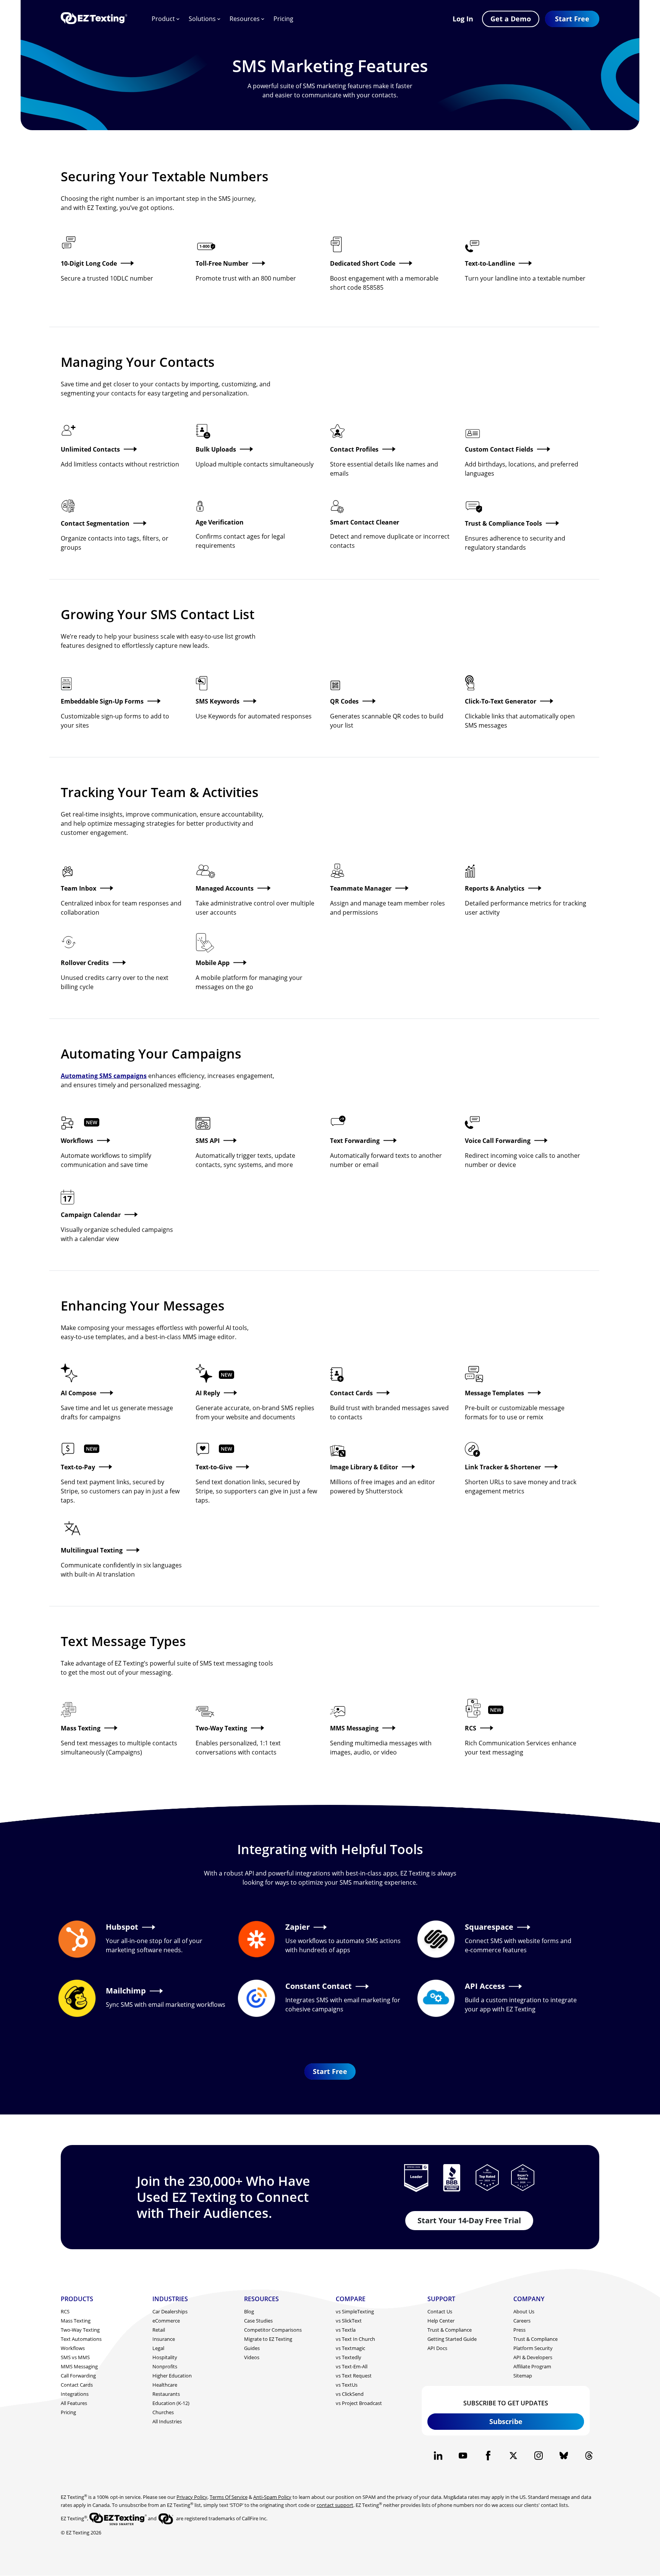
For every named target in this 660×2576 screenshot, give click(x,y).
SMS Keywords (218, 701)
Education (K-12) (171, 2403)
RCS (471, 1728)
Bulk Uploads (216, 449)
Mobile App (213, 963)
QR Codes (344, 701)
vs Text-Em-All (352, 2366)
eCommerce (166, 2321)
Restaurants (166, 2394)
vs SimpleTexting (355, 2311)
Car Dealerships (170, 2311)
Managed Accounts (225, 888)
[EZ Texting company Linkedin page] (438, 2456)
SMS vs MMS (75, 2357)
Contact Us (440, 2311)
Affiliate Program (532, 2366)
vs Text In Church (355, 2339)
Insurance (164, 2339)
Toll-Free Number (222, 263)
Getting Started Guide (452, 2339)
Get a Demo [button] (511, 19)
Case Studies (258, 2321)
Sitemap (523, 2376)
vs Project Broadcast (359, 2403)
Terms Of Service (229, 2497)
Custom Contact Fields (499, 449)
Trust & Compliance (450, 2330)
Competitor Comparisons (273, 2330)
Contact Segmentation (95, 523)
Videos (252, 2357)
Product (163, 19)
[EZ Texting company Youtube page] (463, 2456)
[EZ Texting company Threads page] (589, 2456)
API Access (485, 1986)
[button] (572, 19)
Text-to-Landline (490, 263)
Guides (252, 2348)
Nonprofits (165, 2366)
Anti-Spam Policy (272, 2497)
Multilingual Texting (92, 1550)
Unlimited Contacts (90, 449)
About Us (524, 2311)
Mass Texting (81, 1728)
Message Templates (494, 1393)
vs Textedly (349, 2357)
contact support (335, 2505)
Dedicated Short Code (363, 263)
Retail (159, 2330)
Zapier (298, 1927)
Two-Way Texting (221, 1728)
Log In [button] (463, 19)
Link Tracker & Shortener (503, 1467)
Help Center (441, 2321)
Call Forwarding (78, 2376)
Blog (249, 2311)
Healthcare (165, 2385)
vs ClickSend (350, 2394)
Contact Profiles (354, 449)
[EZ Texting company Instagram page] (538, 2456)
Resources (245, 19)
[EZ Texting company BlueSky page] (564, 2456)
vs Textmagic (350, 2348)
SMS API (208, 1141)
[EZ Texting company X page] (514, 2456)
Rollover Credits (85, 963)
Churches (163, 2412)
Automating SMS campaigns (104, 1076)
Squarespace (489, 1927)
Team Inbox (78, 888)
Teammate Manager (361, 888)
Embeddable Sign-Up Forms (102, 701)
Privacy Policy (192, 2497)
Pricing (283, 19)
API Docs (437, 2348)
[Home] (94, 19)
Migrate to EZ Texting (268, 2339)
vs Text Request (354, 2376)
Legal (158, 2348)
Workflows (77, 1141)
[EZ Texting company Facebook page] (488, 2456)
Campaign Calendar (91, 1215)
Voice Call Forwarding (498, 1141)
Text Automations (81, 2339)
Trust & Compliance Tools (503, 523)
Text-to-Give (214, 1467)
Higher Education (172, 2376)
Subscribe (506, 2421)
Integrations (75, 2394)
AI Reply (208, 1393)
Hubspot (122, 1927)
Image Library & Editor (364, 1467)
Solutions (202, 19)
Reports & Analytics (495, 888)
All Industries (167, 2421)
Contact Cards (351, 1393)
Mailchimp (126, 1991)
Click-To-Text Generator (501, 701)
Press (519, 2330)
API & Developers (533, 2357)
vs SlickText (349, 2321)
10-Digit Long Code (89, 263)
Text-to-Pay (78, 1467)
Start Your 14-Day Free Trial (469, 2220)
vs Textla (346, 2330)
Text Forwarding (355, 1141)
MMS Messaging (354, 1728)
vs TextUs (347, 2385)
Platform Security (533, 2348)
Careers (522, 2321)
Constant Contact (319, 1986)
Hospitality (165, 2357)
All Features (74, 2403)
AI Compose (78, 1393)
